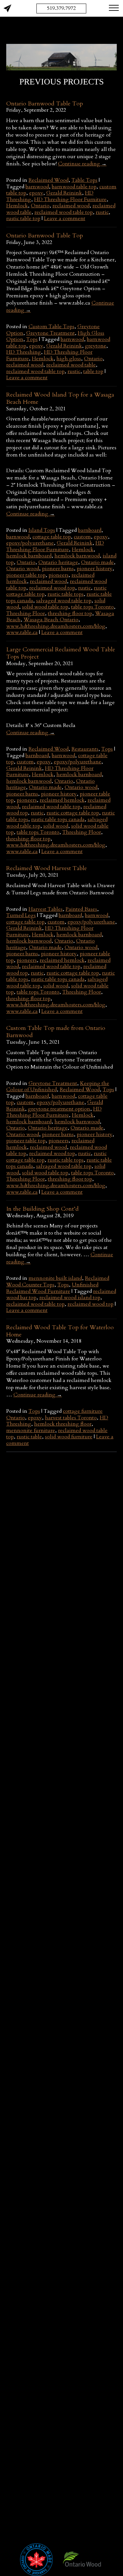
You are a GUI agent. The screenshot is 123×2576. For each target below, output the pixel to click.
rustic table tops (66, 594)
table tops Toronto (92, 607)
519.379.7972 (61, 8)
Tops (32, 339)
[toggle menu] (114, 8)
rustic (102, 212)
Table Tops (84, 180)
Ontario (40, 206)
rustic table (29, 1437)
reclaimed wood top (52, 588)
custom (82, 537)
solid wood (56, 826)
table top (93, 371)
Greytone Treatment (51, 333)
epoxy (36, 193)
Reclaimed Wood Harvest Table (47, 868)
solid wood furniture (69, 1437)
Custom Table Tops (51, 327)
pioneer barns (58, 569)
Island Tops (42, 530)
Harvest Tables (46, 909)
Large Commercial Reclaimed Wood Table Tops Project (61, 653)
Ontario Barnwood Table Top (45, 104)
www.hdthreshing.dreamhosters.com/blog (56, 626)
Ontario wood (23, 569)
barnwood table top (74, 187)
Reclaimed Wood (49, 180)
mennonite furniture (31, 1430)
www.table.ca (22, 632)
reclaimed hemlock (62, 800)
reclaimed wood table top (64, 212)
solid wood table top (45, 607)
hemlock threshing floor (63, 1424)
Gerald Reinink (64, 193)
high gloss (69, 359)
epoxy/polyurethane (30, 543)
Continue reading (82, 164)
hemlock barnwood (77, 556)
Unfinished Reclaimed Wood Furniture (52, 1288)
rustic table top (23, 218)
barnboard (90, 530)
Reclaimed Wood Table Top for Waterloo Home (60, 1331)
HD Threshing (24, 352)
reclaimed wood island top (70, 1297)
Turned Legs (21, 915)
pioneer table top (26, 575)
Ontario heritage (58, 562)
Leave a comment (65, 218)
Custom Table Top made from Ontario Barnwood (56, 1032)
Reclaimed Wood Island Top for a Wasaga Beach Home (60, 398)
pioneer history (95, 569)
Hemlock (17, 206)
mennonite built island (55, 1278)
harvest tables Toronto (71, 1418)
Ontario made (97, 562)
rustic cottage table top (73, 813)
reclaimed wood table (71, 365)
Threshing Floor (26, 613)
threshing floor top (70, 613)
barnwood (37, 187)
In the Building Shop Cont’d (42, 1209)
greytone (96, 346)
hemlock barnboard (29, 556)
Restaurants (85, 749)
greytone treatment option (59, 1109)
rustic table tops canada (58, 819)
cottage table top (52, 537)
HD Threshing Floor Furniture (70, 199)
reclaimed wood (71, 206)
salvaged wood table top (64, 601)
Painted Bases (81, 909)
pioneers (59, 575)
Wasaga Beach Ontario (51, 620)
